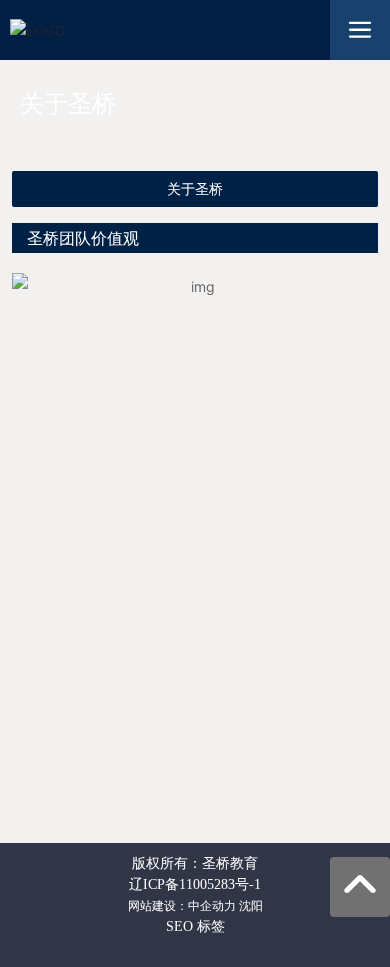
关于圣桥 (195, 189)
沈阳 (251, 906)
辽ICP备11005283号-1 (195, 884)
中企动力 (212, 906)
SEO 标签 (195, 926)
